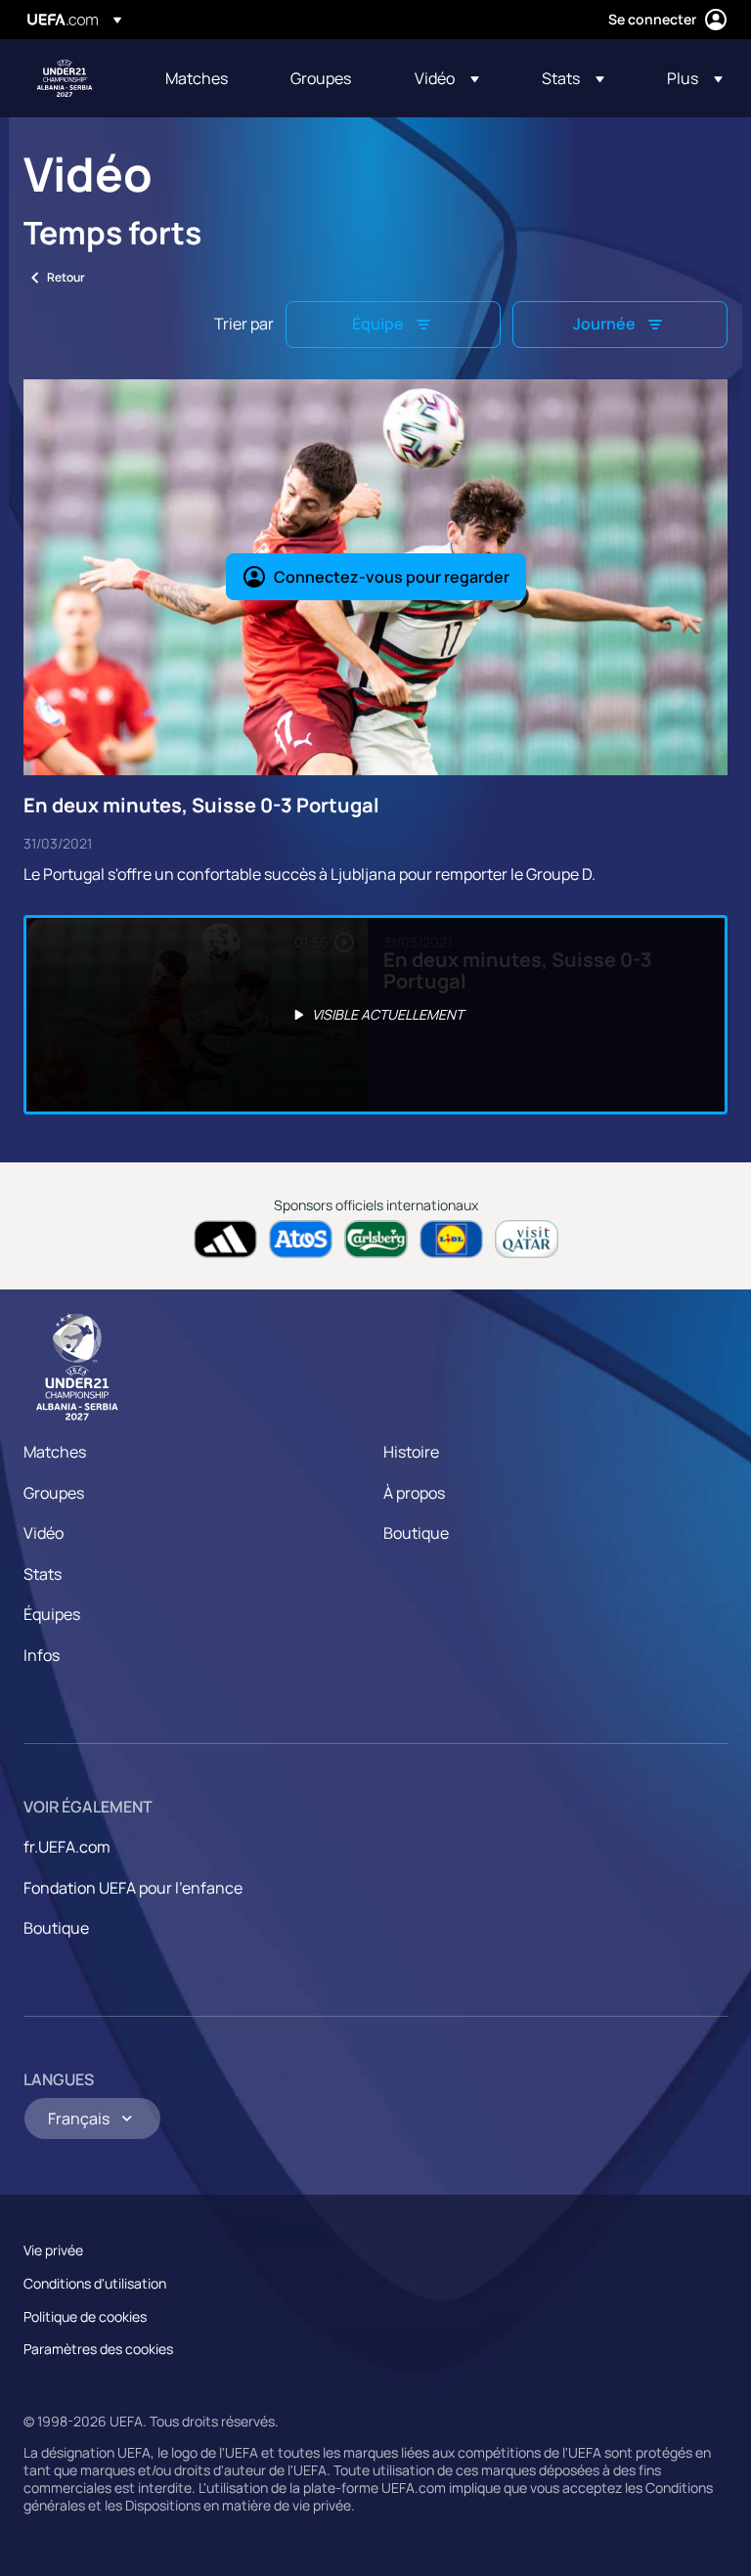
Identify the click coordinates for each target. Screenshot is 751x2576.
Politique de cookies (85, 2316)
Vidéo (44, 1533)
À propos (414, 1493)
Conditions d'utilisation (95, 2283)
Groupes (54, 1493)
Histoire (411, 1452)
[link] (197, 78)
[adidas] (225, 1239)
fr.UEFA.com (67, 1847)
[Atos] (301, 1239)
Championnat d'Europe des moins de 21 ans (65, 78)
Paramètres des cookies (98, 2349)
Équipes (52, 1614)
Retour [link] (66, 277)
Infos (42, 1655)
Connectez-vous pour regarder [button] (392, 577)
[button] (447, 78)
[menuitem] (203, 78)
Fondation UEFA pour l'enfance (133, 1888)
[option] (375, 1015)
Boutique (416, 1533)
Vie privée (53, 2250)
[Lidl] (451, 1239)
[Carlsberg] (376, 1239)
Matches (55, 1452)
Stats (43, 1574)
